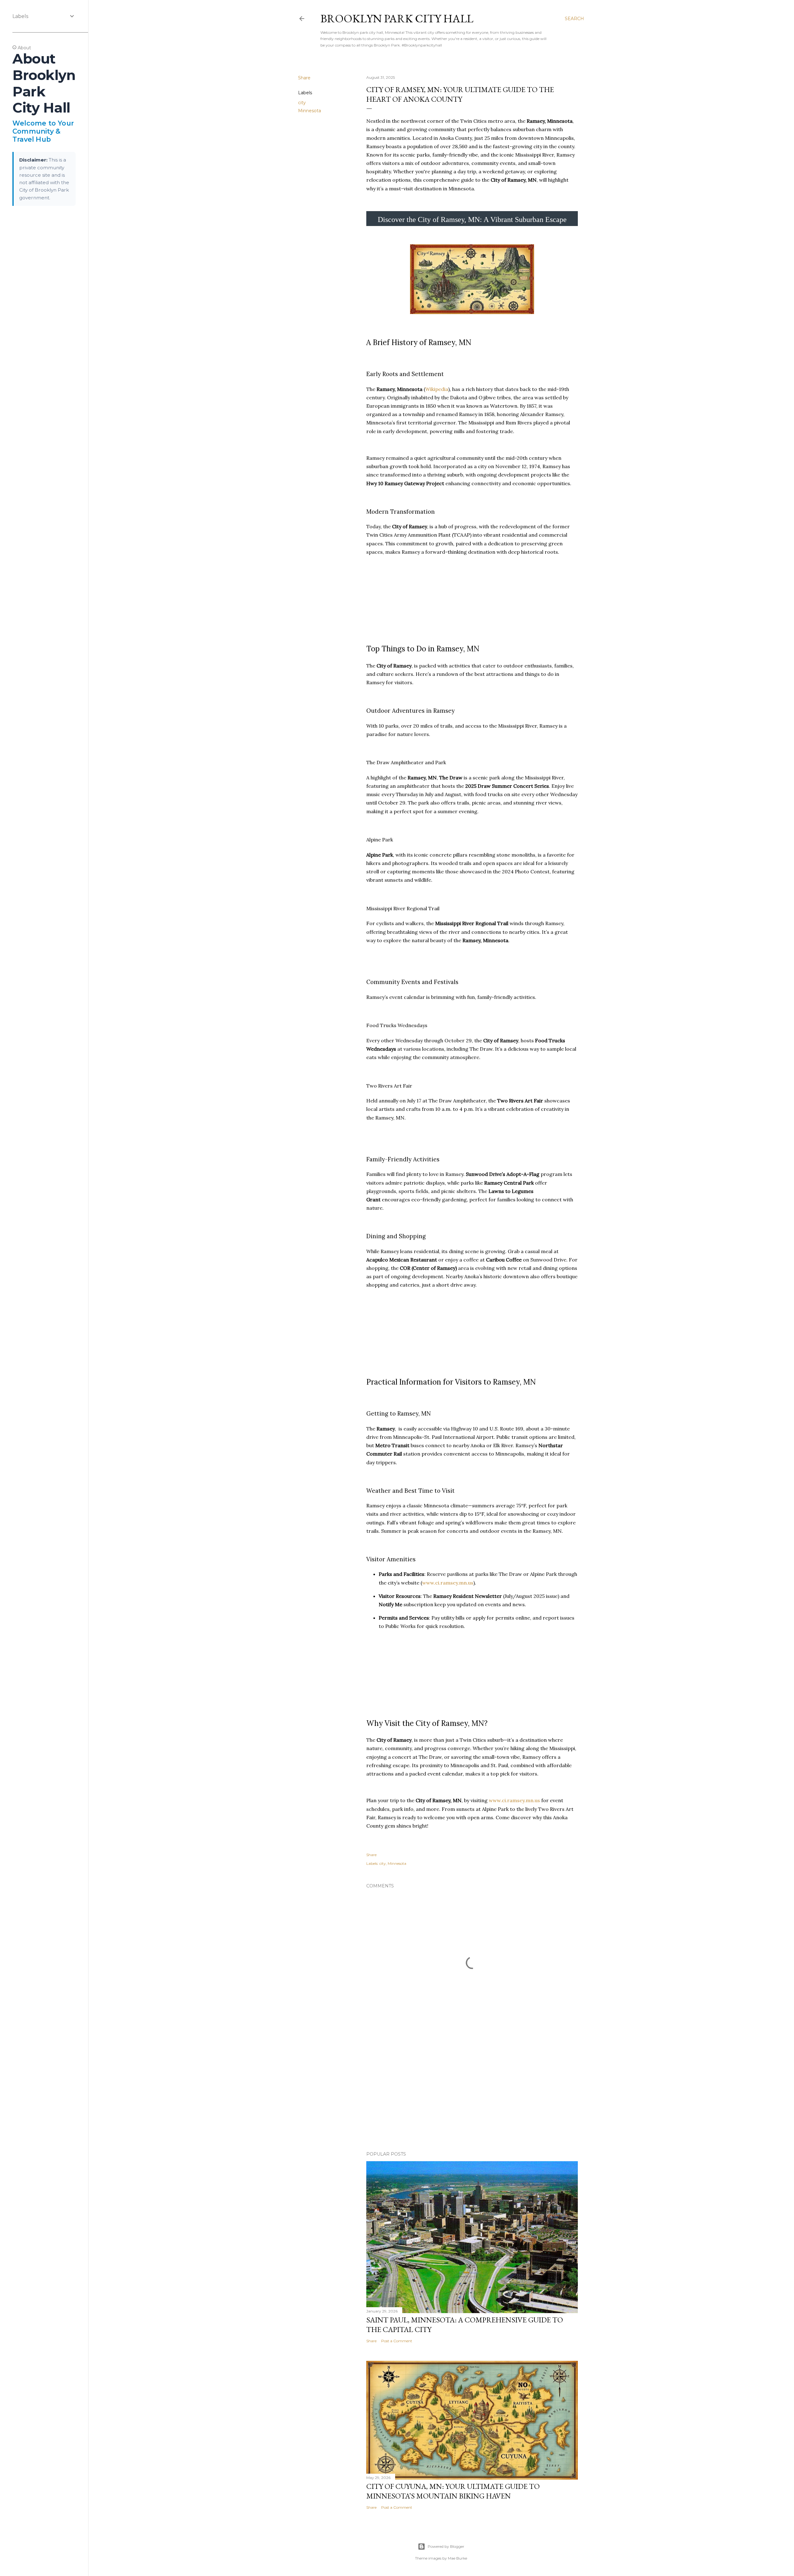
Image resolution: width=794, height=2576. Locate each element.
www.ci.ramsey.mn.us (448, 1583)
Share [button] (304, 78)
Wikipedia (437, 389)
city (302, 103)
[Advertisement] (472, 2092)
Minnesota (310, 111)
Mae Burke (457, 2558)
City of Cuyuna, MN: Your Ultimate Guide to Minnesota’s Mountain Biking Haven (453, 2491)
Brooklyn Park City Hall (397, 18)
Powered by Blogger (446, 2546)
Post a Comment (397, 2341)
